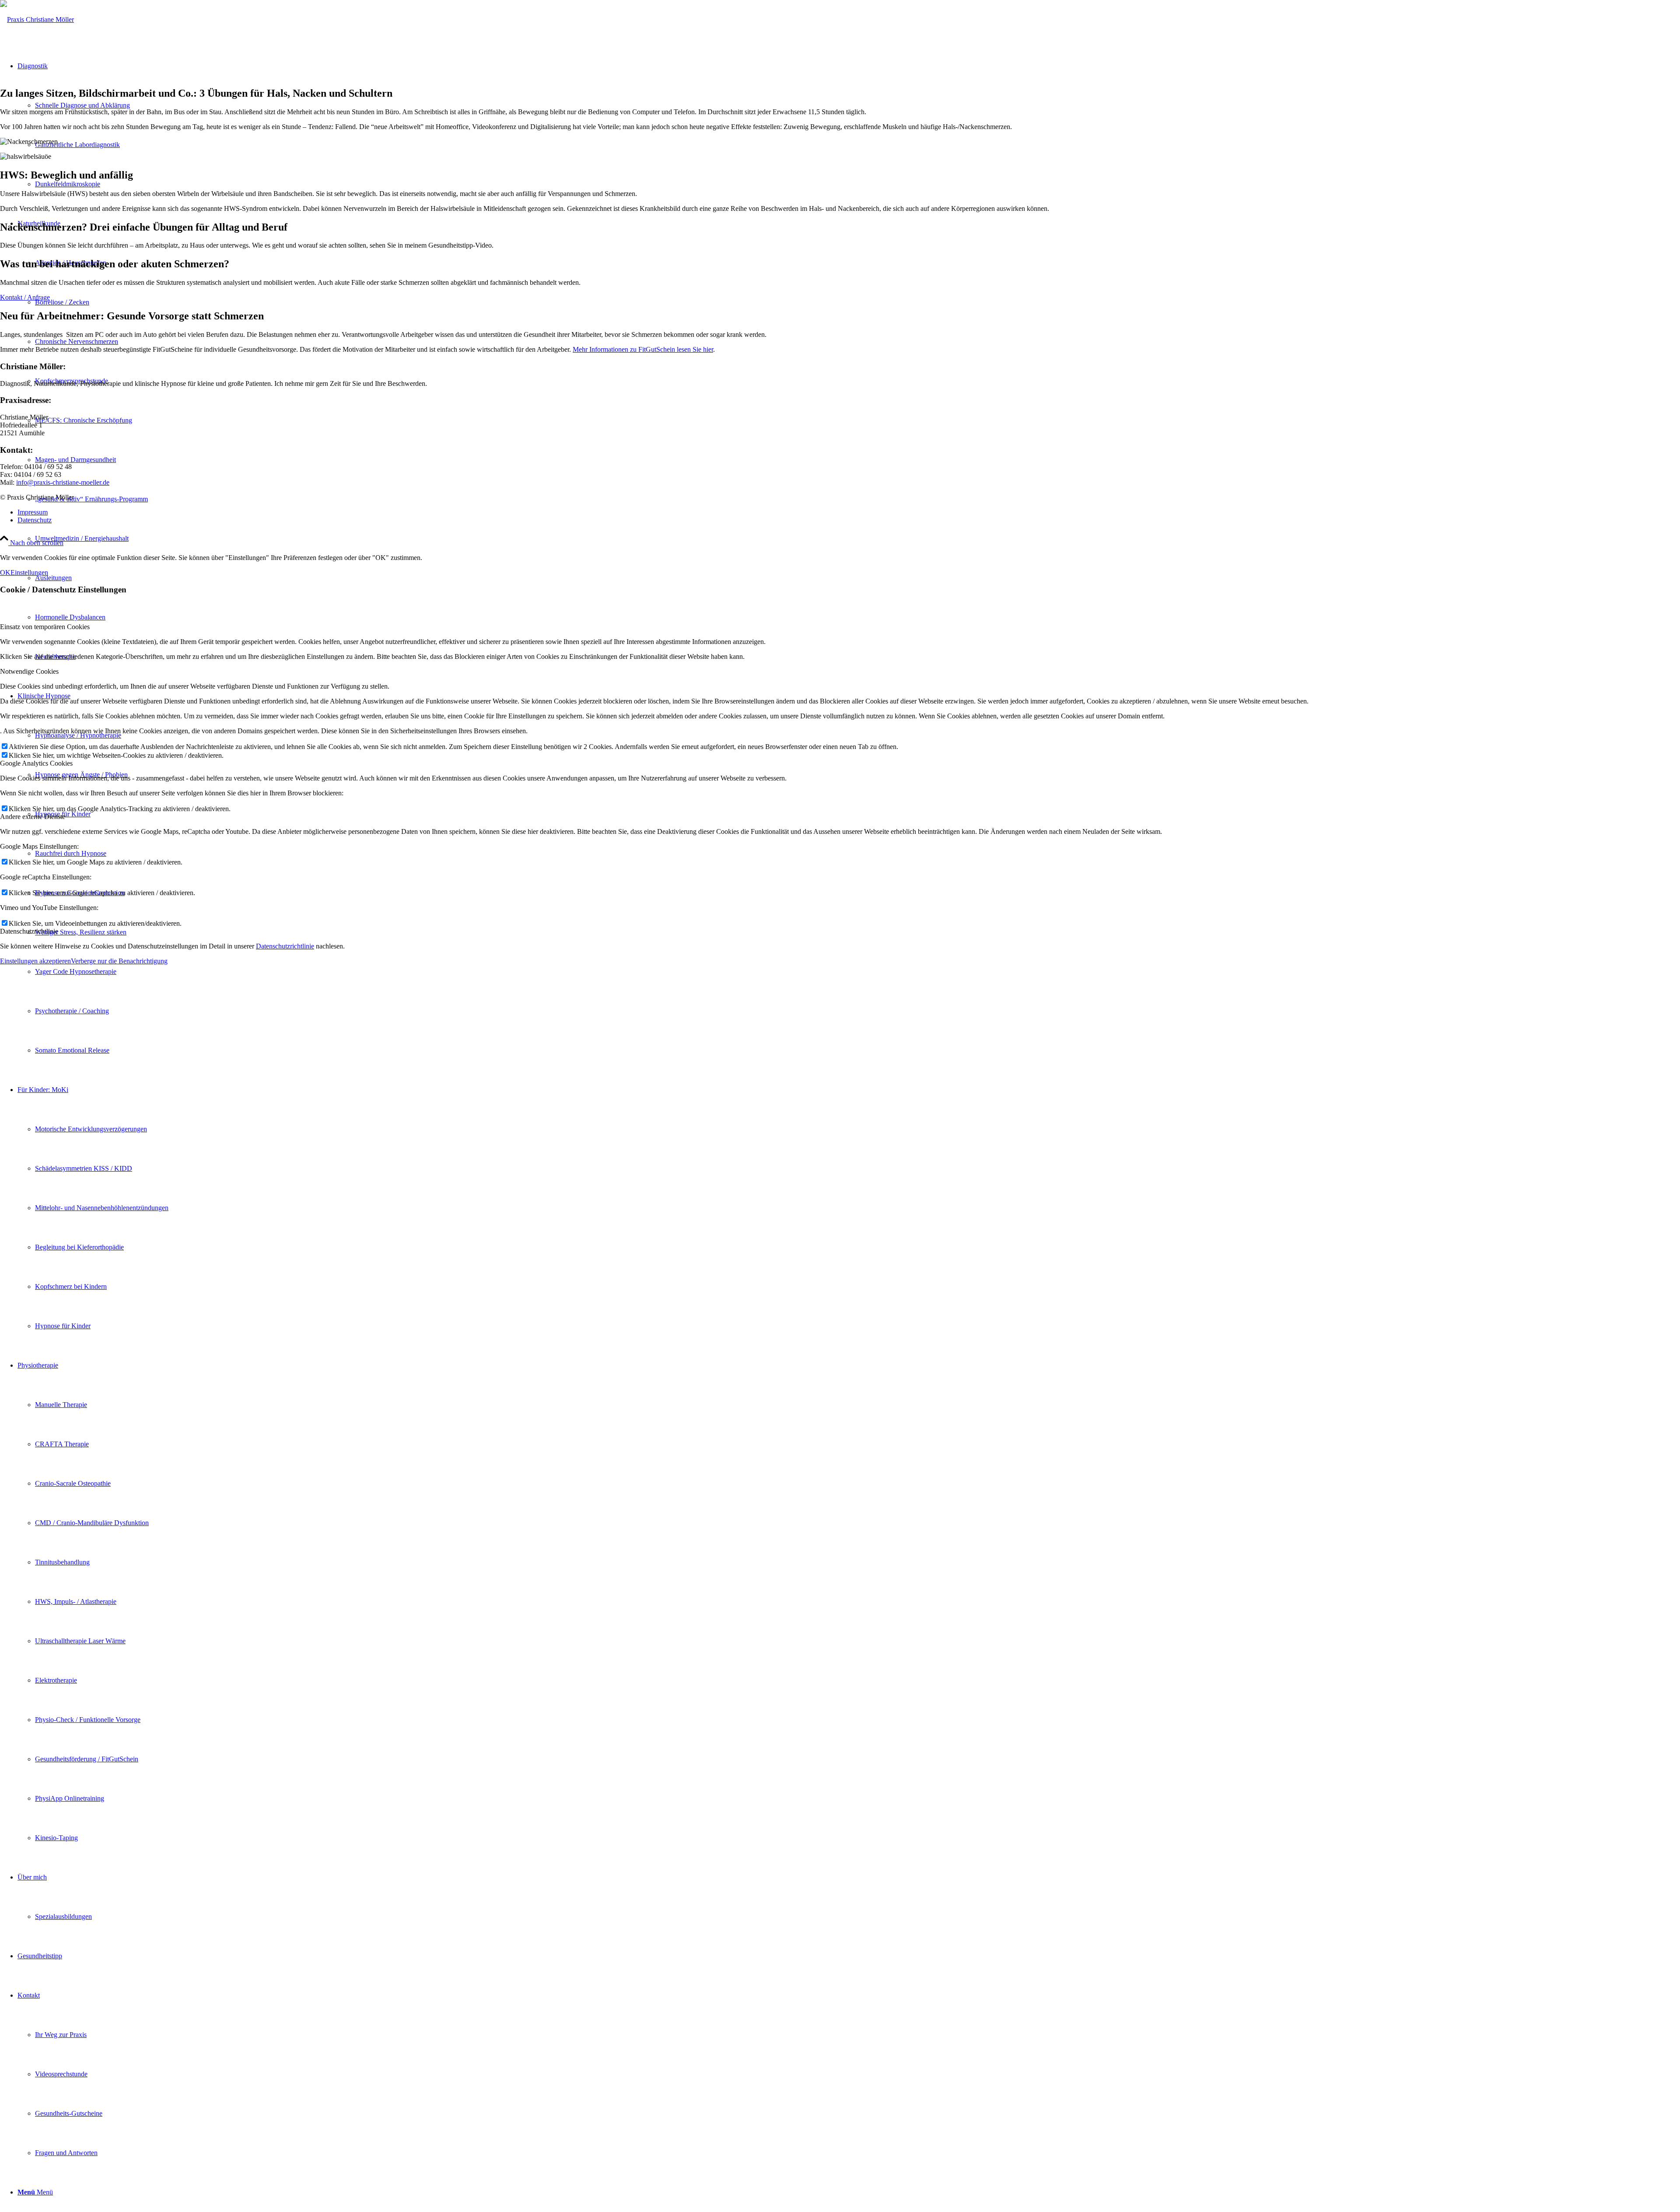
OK (5, 572)
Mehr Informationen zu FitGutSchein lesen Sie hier (643, 349)
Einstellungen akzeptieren (35, 961)
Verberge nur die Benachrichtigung (119, 961)
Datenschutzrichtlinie (285, 946)
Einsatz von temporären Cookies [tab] (45, 627)
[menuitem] (857, 539)
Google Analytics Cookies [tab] (36, 763)
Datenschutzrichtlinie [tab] (29, 931)
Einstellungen (29, 572)
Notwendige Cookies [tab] (29, 671)
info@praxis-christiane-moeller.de (63, 482)
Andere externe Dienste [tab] (33, 817)
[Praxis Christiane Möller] (37, 19)
